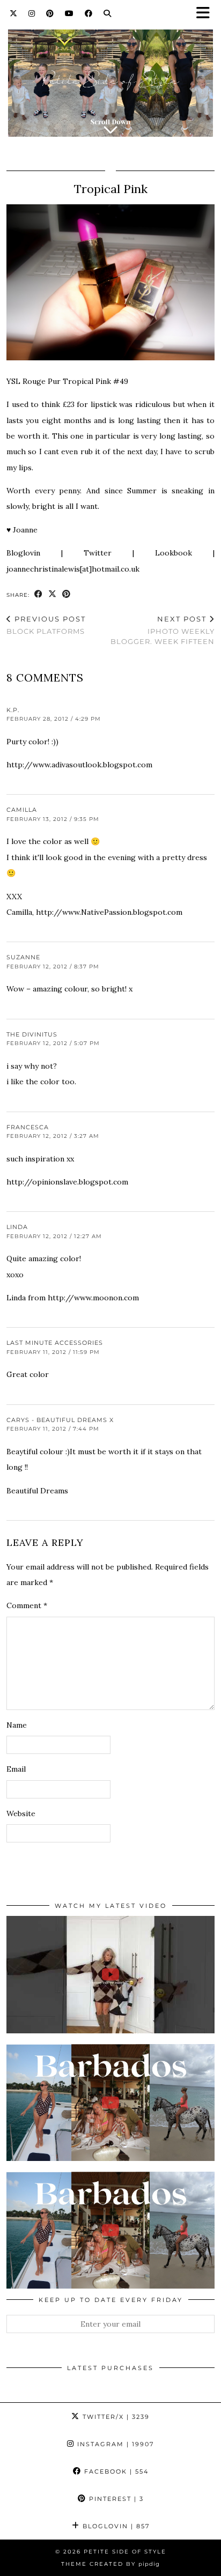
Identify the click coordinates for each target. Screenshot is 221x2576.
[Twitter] (14, 13)
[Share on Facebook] (39, 594)
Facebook (115, 2471)
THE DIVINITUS (32, 1034)
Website (21, 1813)
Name (17, 1725)
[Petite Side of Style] (110, 76)
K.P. (13, 710)
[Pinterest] (50, 13)
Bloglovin (115, 2526)
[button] (207, 14)
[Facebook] (89, 13)
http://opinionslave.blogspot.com (67, 1182)
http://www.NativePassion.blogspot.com (109, 912)
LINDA (17, 1227)
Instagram (114, 2444)
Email (16, 1769)
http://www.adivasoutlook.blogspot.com (79, 765)
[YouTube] (69, 13)
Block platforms (46, 625)
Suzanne (23, 957)
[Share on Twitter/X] (53, 594)
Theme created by (110, 2564)
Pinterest (115, 2499)
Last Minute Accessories (55, 1343)
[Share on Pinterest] (67, 594)
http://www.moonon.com (93, 1298)
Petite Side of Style (125, 2552)
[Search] (108, 13)
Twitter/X (115, 2417)
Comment (27, 1605)
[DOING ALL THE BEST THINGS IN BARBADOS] (110, 2103)
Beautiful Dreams (37, 1491)
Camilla (22, 810)
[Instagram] (32, 13)
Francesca (28, 1127)
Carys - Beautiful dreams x (60, 1420)
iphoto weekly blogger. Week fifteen (163, 630)
